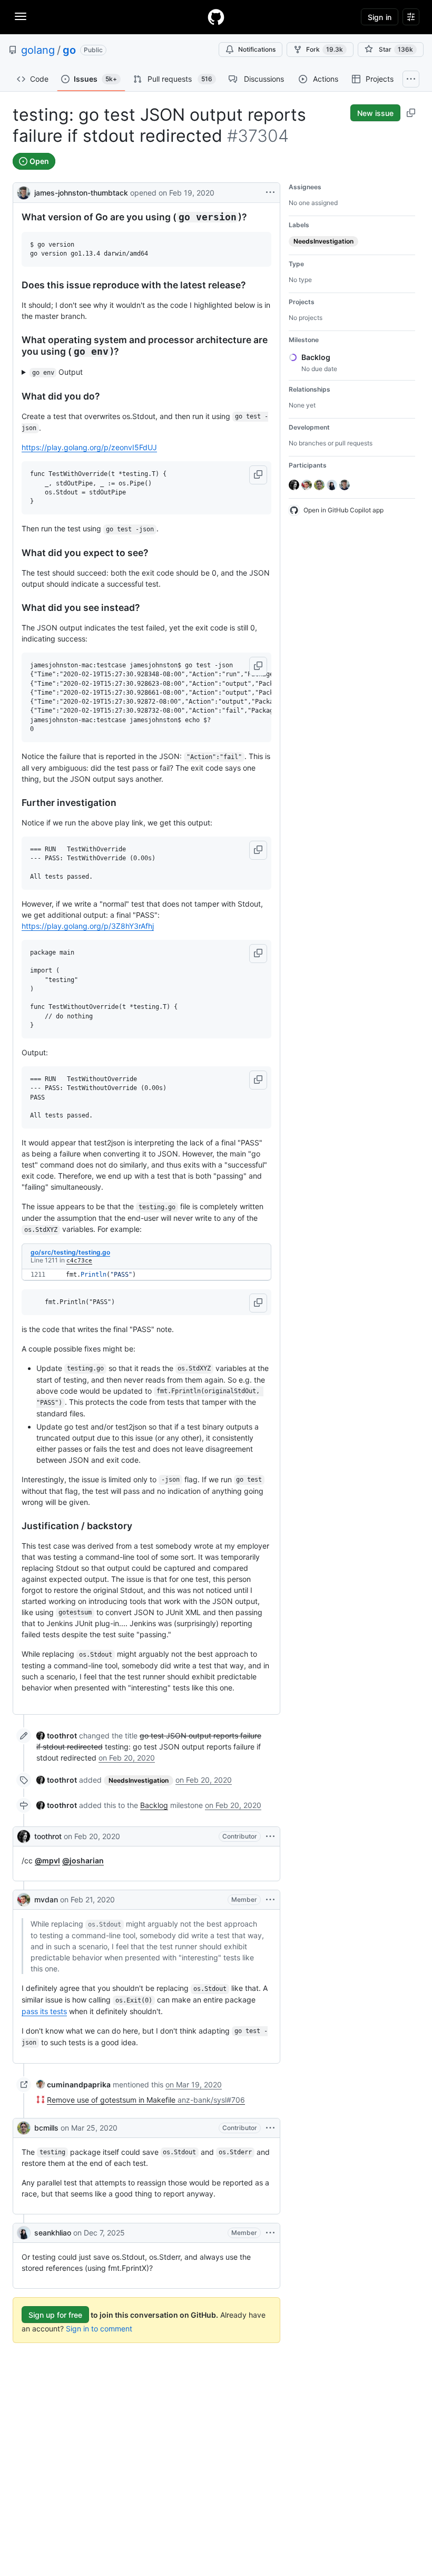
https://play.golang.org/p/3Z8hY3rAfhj (88, 926)
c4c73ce (79, 1261)
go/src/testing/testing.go (70, 1252)
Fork (325, 49)
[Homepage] (216, 17)
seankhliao (53, 2233)
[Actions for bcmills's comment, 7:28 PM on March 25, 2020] (270, 2128)
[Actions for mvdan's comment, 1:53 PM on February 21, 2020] (270, 1900)
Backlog (154, 1805)
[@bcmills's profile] (24, 2128)
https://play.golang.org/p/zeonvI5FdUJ (89, 447)
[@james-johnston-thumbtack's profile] (24, 192)
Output (58, 372)
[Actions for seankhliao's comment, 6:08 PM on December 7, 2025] (270, 2233)
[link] (57, 1736)
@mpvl (47, 1860)
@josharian (83, 1860)
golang (38, 50)
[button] (258, 475)
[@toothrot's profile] (24, 1836)
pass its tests (44, 2011)
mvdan (46, 1899)
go (69, 50)
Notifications (257, 49)
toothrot (48, 1836)
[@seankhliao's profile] (24, 2233)
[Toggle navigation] (21, 16)
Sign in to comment (99, 2329)
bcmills (46, 2128)
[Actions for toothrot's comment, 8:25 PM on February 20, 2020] (270, 1836)
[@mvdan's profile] (24, 1900)
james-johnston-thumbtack (81, 193)
